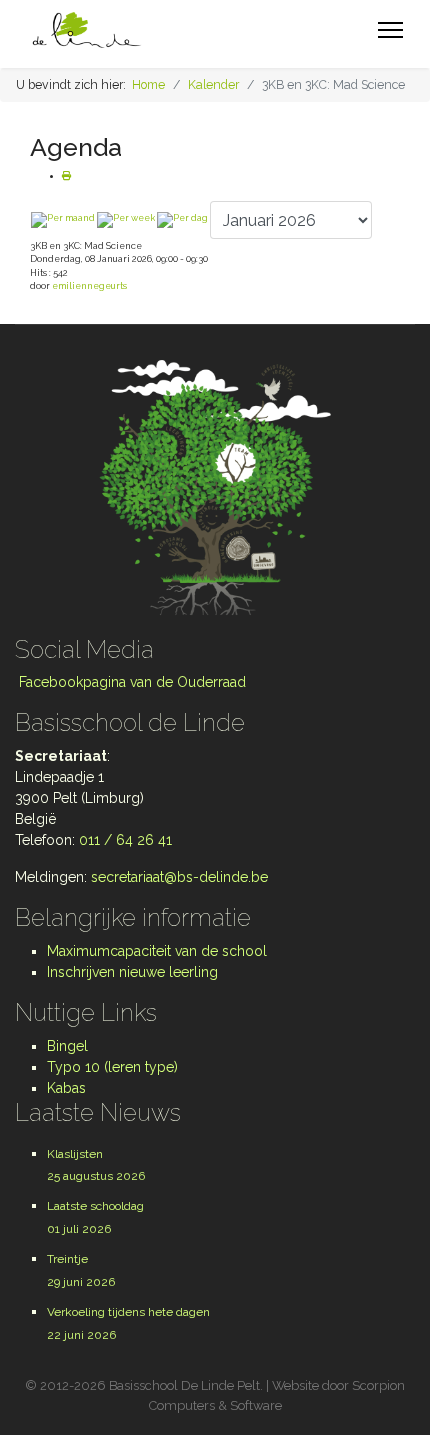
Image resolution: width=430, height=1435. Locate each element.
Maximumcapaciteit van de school (157, 951)
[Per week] (126, 220)
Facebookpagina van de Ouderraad (130, 682)
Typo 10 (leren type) (112, 1067)
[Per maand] (63, 220)
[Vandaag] (182, 220)
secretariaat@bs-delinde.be (179, 877)
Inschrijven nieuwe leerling (132, 972)
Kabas (66, 1088)
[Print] (66, 176)
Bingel (67, 1046)
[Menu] (390, 30)
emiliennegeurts (89, 286)
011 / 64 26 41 (125, 840)
